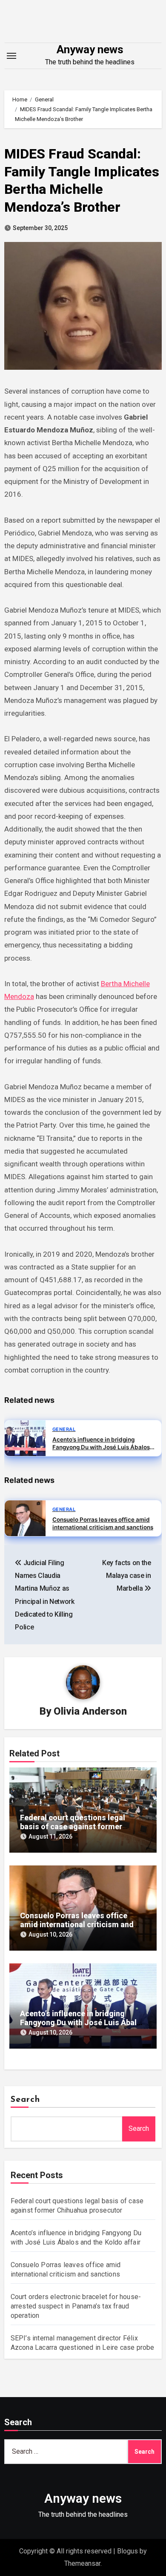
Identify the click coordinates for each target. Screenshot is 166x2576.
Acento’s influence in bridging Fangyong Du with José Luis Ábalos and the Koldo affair (83, 2023)
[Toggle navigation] (11, 56)
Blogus (127, 2551)
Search (26, 2100)
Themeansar (82, 2563)
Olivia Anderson (90, 1711)
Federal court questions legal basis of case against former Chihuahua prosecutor (73, 1827)
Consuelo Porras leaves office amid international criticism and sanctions (77, 1925)
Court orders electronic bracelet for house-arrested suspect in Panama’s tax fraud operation (76, 2306)
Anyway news (90, 49)
